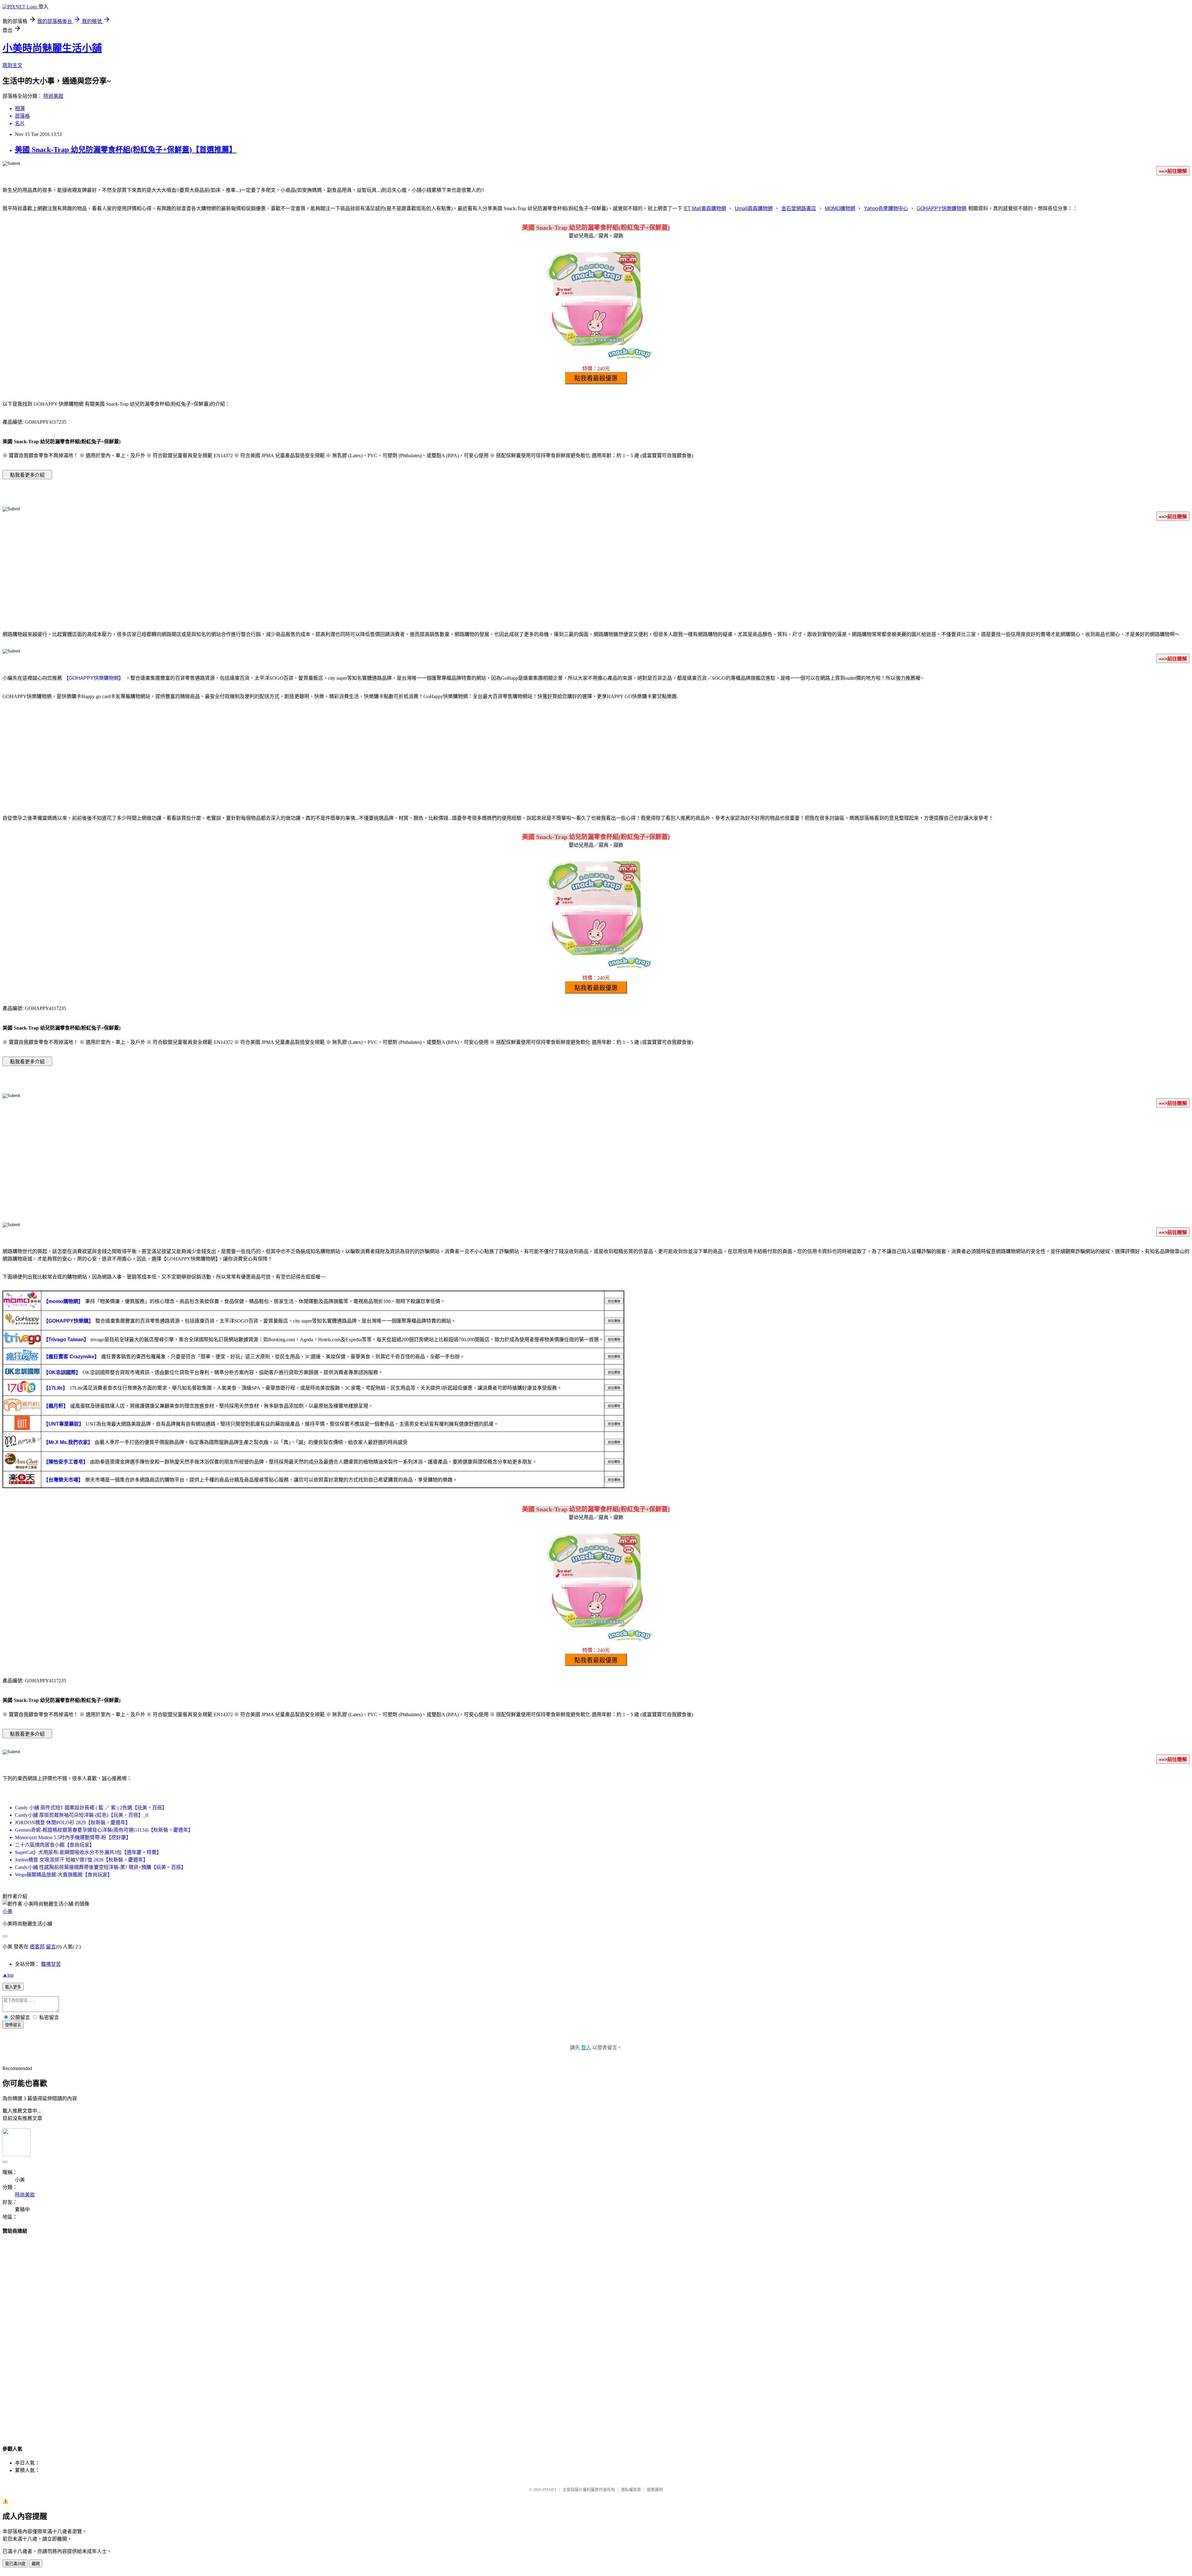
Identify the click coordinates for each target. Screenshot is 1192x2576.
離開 (36, 2564)
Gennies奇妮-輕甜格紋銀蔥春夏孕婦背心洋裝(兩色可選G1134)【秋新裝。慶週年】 (104, 1830)
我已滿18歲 (15, 2564)
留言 (51, 1947)
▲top (8, 1975)
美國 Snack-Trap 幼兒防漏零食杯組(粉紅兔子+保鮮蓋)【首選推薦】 (126, 150)
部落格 (22, 116)
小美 (7, 1911)
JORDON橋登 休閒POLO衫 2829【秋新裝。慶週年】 (73, 1823)
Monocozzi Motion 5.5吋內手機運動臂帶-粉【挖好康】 (73, 1837)
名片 (20, 123)
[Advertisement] (596, 575)
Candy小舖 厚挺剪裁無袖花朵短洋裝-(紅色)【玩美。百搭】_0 (81, 1815)
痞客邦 (37, 1947)
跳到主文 (12, 65)
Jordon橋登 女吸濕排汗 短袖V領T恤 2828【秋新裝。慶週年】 (81, 1860)
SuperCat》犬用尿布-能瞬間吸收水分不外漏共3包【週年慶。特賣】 (88, 1852)
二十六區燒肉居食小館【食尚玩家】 (55, 1845)
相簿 (20, 108)
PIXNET (550, 2490)
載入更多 (13, 1987)
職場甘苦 (51, 1964)
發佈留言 (13, 2025)
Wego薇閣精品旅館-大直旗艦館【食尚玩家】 (64, 1875)
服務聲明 (655, 2490)
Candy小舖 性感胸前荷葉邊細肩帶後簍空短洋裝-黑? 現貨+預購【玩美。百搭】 (100, 1867)
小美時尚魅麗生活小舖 (52, 48)
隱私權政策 (631, 2490)
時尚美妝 (53, 96)
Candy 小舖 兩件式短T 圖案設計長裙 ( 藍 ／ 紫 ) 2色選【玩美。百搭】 (91, 1808)
